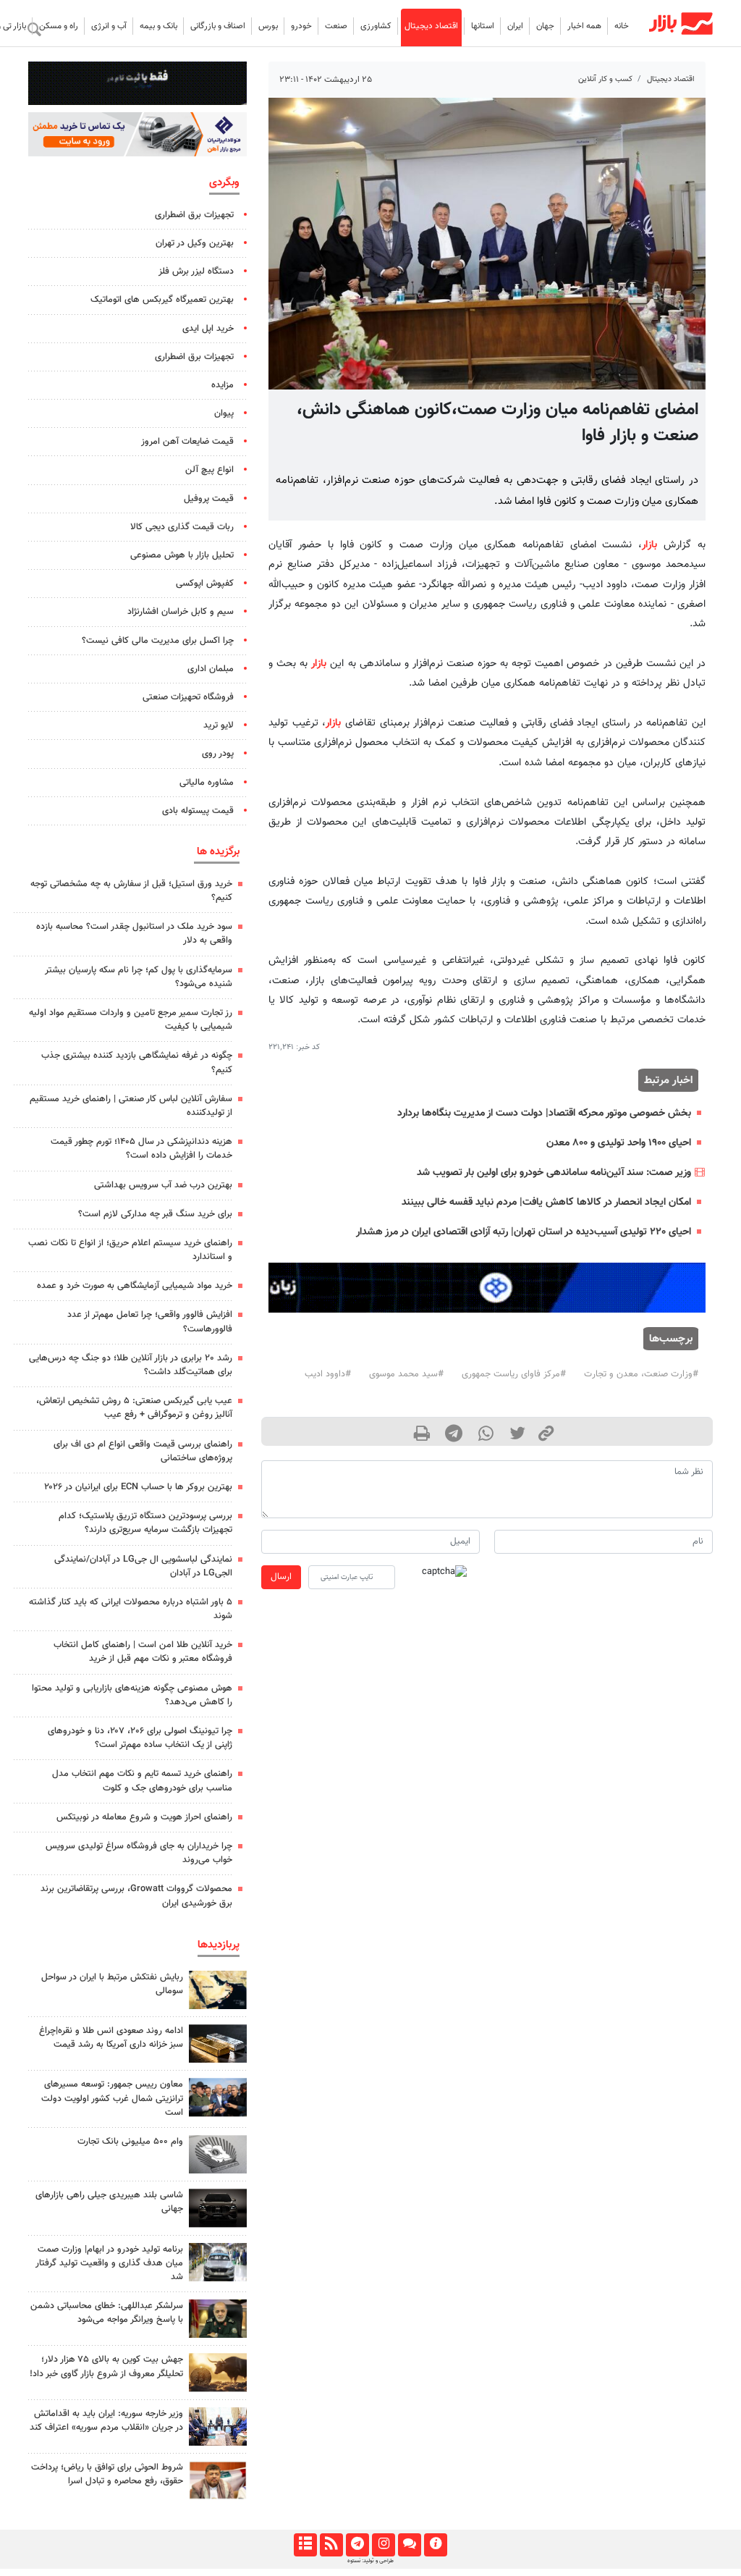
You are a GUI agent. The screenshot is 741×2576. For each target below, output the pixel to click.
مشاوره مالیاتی (207, 783)
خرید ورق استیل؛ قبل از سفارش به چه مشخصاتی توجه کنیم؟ (131, 891)
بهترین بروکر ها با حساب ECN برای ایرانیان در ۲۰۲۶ (138, 1487)
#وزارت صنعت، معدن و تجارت (641, 1374)
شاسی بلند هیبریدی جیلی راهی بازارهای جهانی (109, 2202)
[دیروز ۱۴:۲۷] (218, 2480)
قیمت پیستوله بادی (198, 811)
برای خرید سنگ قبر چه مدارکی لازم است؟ (155, 1214)
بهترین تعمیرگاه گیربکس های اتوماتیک (162, 300)
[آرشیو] (305, 2545)
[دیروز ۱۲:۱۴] (218, 2154)
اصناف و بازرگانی (218, 26)
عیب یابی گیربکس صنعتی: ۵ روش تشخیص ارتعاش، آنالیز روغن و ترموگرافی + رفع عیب (134, 1408)
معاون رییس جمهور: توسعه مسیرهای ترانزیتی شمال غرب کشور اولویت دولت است (112, 2098)
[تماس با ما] (409, 2545)
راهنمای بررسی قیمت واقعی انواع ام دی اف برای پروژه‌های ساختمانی (143, 1451)
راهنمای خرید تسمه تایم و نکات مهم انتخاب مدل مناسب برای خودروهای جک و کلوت (142, 1781)
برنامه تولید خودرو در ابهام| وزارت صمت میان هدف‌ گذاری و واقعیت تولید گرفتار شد (109, 2263)
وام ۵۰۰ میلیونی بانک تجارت (130, 2142)
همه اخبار (584, 26)
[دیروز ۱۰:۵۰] (218, 2372)
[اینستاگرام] (383, 2545)
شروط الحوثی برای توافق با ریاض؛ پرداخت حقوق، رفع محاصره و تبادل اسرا (107, 2474)
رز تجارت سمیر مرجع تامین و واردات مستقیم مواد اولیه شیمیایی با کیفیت (131, 1020)
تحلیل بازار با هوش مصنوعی (182, 555)
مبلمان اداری (211, 669)
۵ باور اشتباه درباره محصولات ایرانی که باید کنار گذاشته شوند (131, 1609)
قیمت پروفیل (209, 499)
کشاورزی (376, 26)
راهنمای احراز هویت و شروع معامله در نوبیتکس (144, 1817)
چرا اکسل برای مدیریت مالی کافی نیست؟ (158, 641)
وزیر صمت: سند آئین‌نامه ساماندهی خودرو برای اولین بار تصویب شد (554, 1173)
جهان (545, 26)
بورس (268, 26)
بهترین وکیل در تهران (195, 243)
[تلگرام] (357, 2545)
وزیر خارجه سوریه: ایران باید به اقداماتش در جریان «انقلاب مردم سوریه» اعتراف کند (106, 2421)
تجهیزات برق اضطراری (194, 215)
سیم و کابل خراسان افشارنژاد (181, 612)
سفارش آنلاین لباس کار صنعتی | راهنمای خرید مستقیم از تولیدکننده (131, 1106)
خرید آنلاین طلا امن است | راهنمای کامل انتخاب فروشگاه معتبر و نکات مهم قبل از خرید (143, 1652)
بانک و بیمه (158, 26)
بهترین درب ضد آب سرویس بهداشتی (163, 1185)
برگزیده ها (218, 851)
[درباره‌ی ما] (435, 2545)
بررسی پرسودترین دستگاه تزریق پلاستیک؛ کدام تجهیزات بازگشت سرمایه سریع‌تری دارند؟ (145, 1523)
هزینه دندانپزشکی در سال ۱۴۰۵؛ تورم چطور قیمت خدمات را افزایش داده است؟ (141, 1149)
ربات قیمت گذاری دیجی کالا (182, 527)
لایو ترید (219, 725)
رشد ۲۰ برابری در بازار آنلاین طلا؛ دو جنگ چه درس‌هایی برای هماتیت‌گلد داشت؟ (131, 1365)
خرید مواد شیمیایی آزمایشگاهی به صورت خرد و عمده (135, 1286)
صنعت (336, 26)
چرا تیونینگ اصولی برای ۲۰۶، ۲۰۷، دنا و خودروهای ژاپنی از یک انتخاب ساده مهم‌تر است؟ (140, 1738)
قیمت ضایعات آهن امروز (187, 442)
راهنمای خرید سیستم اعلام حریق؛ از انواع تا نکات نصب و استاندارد (130, 1250)
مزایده (223, 385)
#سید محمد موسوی (406, 1374)
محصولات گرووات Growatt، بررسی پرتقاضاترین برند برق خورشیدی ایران (136, 1896)
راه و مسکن (59, 26)
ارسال (281, 1577)
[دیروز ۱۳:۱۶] (218, 2208)
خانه (622, 26)
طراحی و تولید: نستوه (370, 2561)
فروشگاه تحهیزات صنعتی (188, 697)
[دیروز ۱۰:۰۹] (218, 2097)
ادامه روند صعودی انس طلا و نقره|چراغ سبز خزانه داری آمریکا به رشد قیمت (111, 2038)
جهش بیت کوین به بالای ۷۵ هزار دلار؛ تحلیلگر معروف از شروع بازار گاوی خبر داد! (106, 2366)
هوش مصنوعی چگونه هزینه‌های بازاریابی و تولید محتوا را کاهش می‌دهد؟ (132, 1695)
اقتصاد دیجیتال (431, 26)
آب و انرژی (109, 26)
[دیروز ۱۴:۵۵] (218, 2426)
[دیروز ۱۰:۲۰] (218, 1990)
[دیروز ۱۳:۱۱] (218, 2319)
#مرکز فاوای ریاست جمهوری (514, 1374)
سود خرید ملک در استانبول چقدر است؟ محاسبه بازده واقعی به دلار (134, 934)
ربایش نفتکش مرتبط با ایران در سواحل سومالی (112, 1984)
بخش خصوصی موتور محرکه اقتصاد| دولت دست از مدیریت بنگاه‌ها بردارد (544, 1113)
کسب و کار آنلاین (605, 79)
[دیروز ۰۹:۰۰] (218, 2262)
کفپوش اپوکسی (205, 584)
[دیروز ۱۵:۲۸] (218, 2043)
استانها (483, 26)
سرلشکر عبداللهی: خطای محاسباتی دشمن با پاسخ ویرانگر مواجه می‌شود (107, 2313)
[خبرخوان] (331, 2545)
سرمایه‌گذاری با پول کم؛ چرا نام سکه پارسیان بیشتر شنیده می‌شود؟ (139, 977)
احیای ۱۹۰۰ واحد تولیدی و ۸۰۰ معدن (619, 1143)
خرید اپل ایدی (208, 329)
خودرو (301, 26)
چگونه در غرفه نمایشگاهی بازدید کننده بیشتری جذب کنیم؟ (137, 1062)
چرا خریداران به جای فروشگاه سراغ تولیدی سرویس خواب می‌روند (139, 1853)
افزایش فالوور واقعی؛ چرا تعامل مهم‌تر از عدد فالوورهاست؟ (150, 1322)
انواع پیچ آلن (209, 470)
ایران (515, 26)
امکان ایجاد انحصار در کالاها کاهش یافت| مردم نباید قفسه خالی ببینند (546, 1202)
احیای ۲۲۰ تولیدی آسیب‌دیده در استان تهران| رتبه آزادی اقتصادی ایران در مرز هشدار (524, 1232)
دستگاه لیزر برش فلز (196, 272)
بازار (649, 545)
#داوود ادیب (328, 1374)
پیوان (224, 413)
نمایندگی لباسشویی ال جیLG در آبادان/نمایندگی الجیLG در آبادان (143, 1566)
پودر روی (218, 754)
